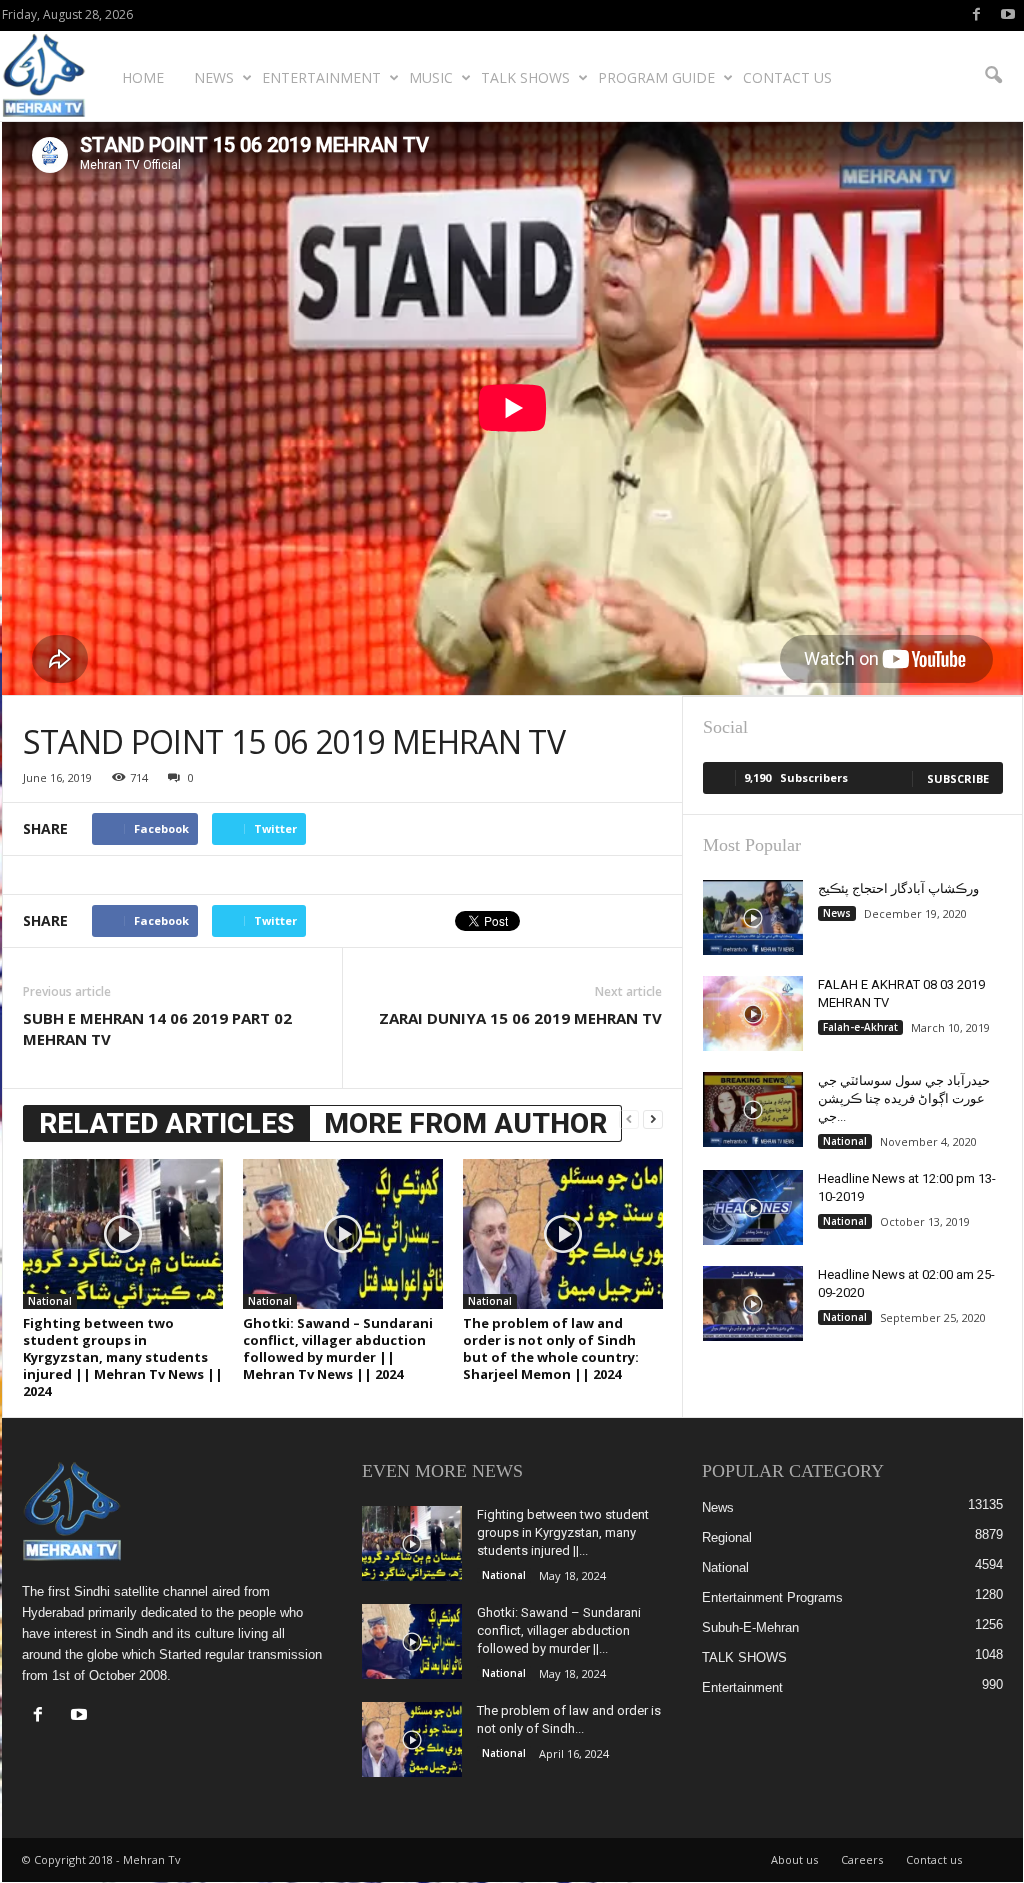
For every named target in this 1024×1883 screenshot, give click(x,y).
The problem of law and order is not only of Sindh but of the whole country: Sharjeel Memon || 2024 (551, 1348)
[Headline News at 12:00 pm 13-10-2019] (753, 1207)
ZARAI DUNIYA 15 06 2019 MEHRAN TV (520, 1018)
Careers (862, 1859)
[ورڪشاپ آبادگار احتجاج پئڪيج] (753, 917)
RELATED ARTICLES (166, 1123)
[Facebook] (977, 15)
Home (143, 77)
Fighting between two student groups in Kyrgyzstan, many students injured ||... (563, 1532)
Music (431, 77)
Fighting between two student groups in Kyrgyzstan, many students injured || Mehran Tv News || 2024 (123, 1357)
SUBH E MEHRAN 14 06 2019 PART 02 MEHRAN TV (157, 1028)
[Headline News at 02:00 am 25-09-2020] (753, 1303)
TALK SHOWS (525, 77)
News (214, 77)
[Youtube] (1008, 15)
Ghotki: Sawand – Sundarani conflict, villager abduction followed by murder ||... (559, 1630)
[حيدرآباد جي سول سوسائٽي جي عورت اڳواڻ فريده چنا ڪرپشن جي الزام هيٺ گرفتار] (753, 1109)
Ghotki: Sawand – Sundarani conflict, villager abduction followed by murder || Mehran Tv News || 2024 (338, 1348)
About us (794, 1859)
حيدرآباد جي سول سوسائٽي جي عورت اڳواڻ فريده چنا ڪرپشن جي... (904, 1098)
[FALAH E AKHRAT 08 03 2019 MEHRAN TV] (753, 1013)
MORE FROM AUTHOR (465, 1123)
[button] (993, 76)
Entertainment (321, 77)
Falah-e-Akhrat (860, 1027)
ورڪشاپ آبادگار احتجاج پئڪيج (898, 888)
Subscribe (958, 778)
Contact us (787, 77)
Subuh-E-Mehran (750, 1627)
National (50, 1301)
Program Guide (656, 77)
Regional (727, 1537)
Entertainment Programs (772, 1597)
